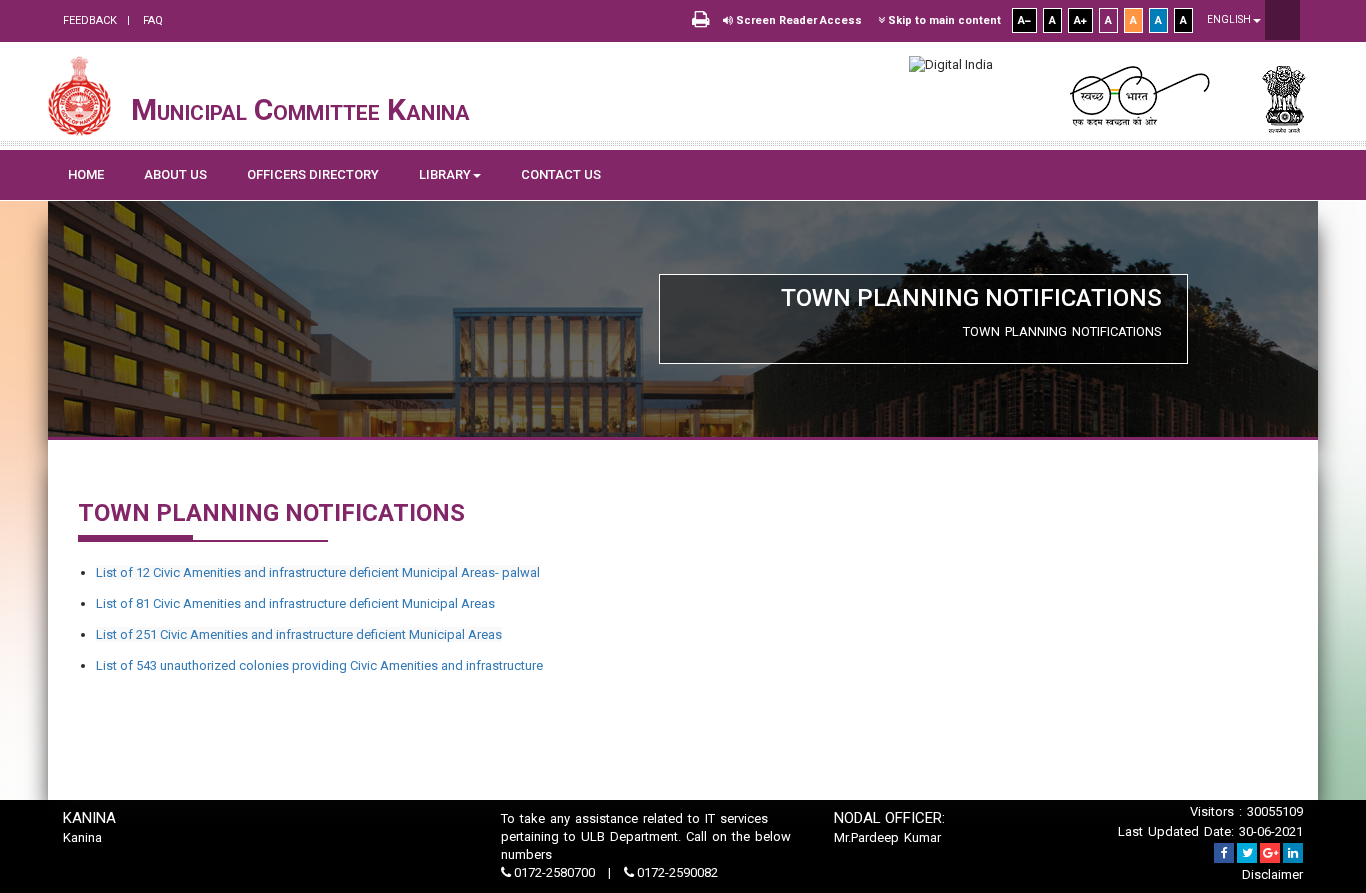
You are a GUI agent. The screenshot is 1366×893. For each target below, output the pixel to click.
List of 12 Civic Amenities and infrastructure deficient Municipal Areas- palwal (318, 572)
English (1230, 19)
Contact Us (561, 174)
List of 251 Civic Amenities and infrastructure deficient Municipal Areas (299, 634)
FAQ (151, 20)
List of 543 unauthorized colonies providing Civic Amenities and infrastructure (319, 665)
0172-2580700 (554, 872)
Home (86, 174)
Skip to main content (943, 20)
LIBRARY (445, 174)
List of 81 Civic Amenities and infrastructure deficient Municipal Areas (295, 603)
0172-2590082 (676, 872)
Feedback (90, 20)
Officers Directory (313, 174)
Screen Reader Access (797, 20)
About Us (175, 174)
